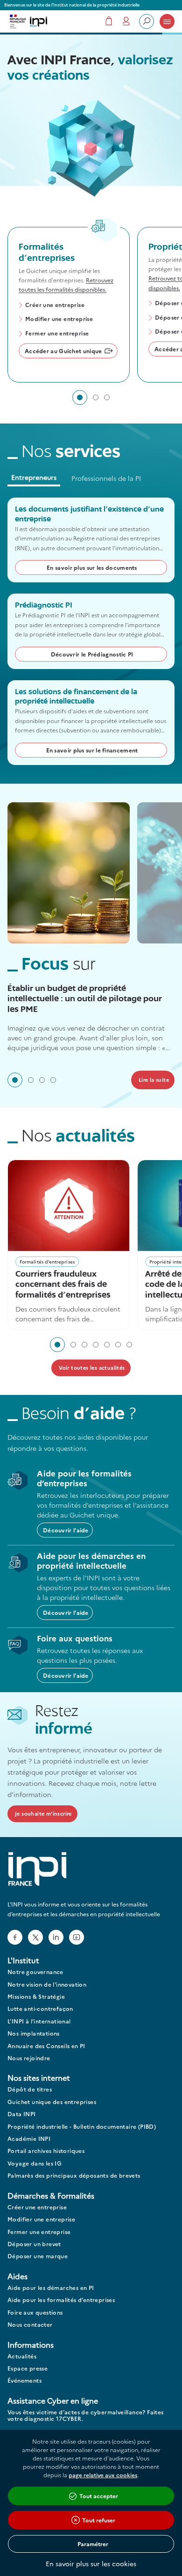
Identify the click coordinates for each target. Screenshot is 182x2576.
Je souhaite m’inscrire (43, 1814)
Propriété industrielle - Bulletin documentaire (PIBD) (82, 2127)
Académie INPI (29, 2139)
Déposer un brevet (34, 2244)
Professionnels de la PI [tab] (106, 478)
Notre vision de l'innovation (47, 1985)
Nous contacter (30, 2325)
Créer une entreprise (55, 305)
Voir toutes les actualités (92, 1368)
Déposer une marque (38, 2256)
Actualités (22, 2356)
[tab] (80, 397)
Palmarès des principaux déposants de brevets (74, 2176)
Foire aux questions (35, 2313)
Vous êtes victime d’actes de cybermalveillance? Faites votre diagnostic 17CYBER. (86, 2415)
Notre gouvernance (35, 1972)
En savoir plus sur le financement (92, 750)
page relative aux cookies (103, 2475)
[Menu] (167, 21)
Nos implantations (34, 2033)
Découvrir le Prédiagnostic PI (92, 654)
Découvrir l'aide (66, 1530)
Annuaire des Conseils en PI (46, 2046)
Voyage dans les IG (35, 2163)
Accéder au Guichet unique (63, 351)
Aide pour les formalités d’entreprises (61, 2300)
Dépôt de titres (30, 2089)
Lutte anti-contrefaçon (40, 2009)
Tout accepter (99, 2496)
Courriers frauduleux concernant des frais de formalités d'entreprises (63, 1285)
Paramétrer (93, 2544)
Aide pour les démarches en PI (51, 2288)
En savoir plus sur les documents (92, 567)
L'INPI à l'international (39, 2021)
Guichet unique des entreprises (52, 2102)
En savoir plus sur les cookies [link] (91, 2563)
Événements (24, 2381)
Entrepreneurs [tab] (34, 477)
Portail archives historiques (46, 2151)
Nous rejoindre (29, 2058)
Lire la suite (154, 1080)
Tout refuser (99, 2520)
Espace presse (28, 2368)
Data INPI (22, 2114)
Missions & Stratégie (36, 1997)
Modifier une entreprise (59, 319)
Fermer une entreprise (57, 334)
